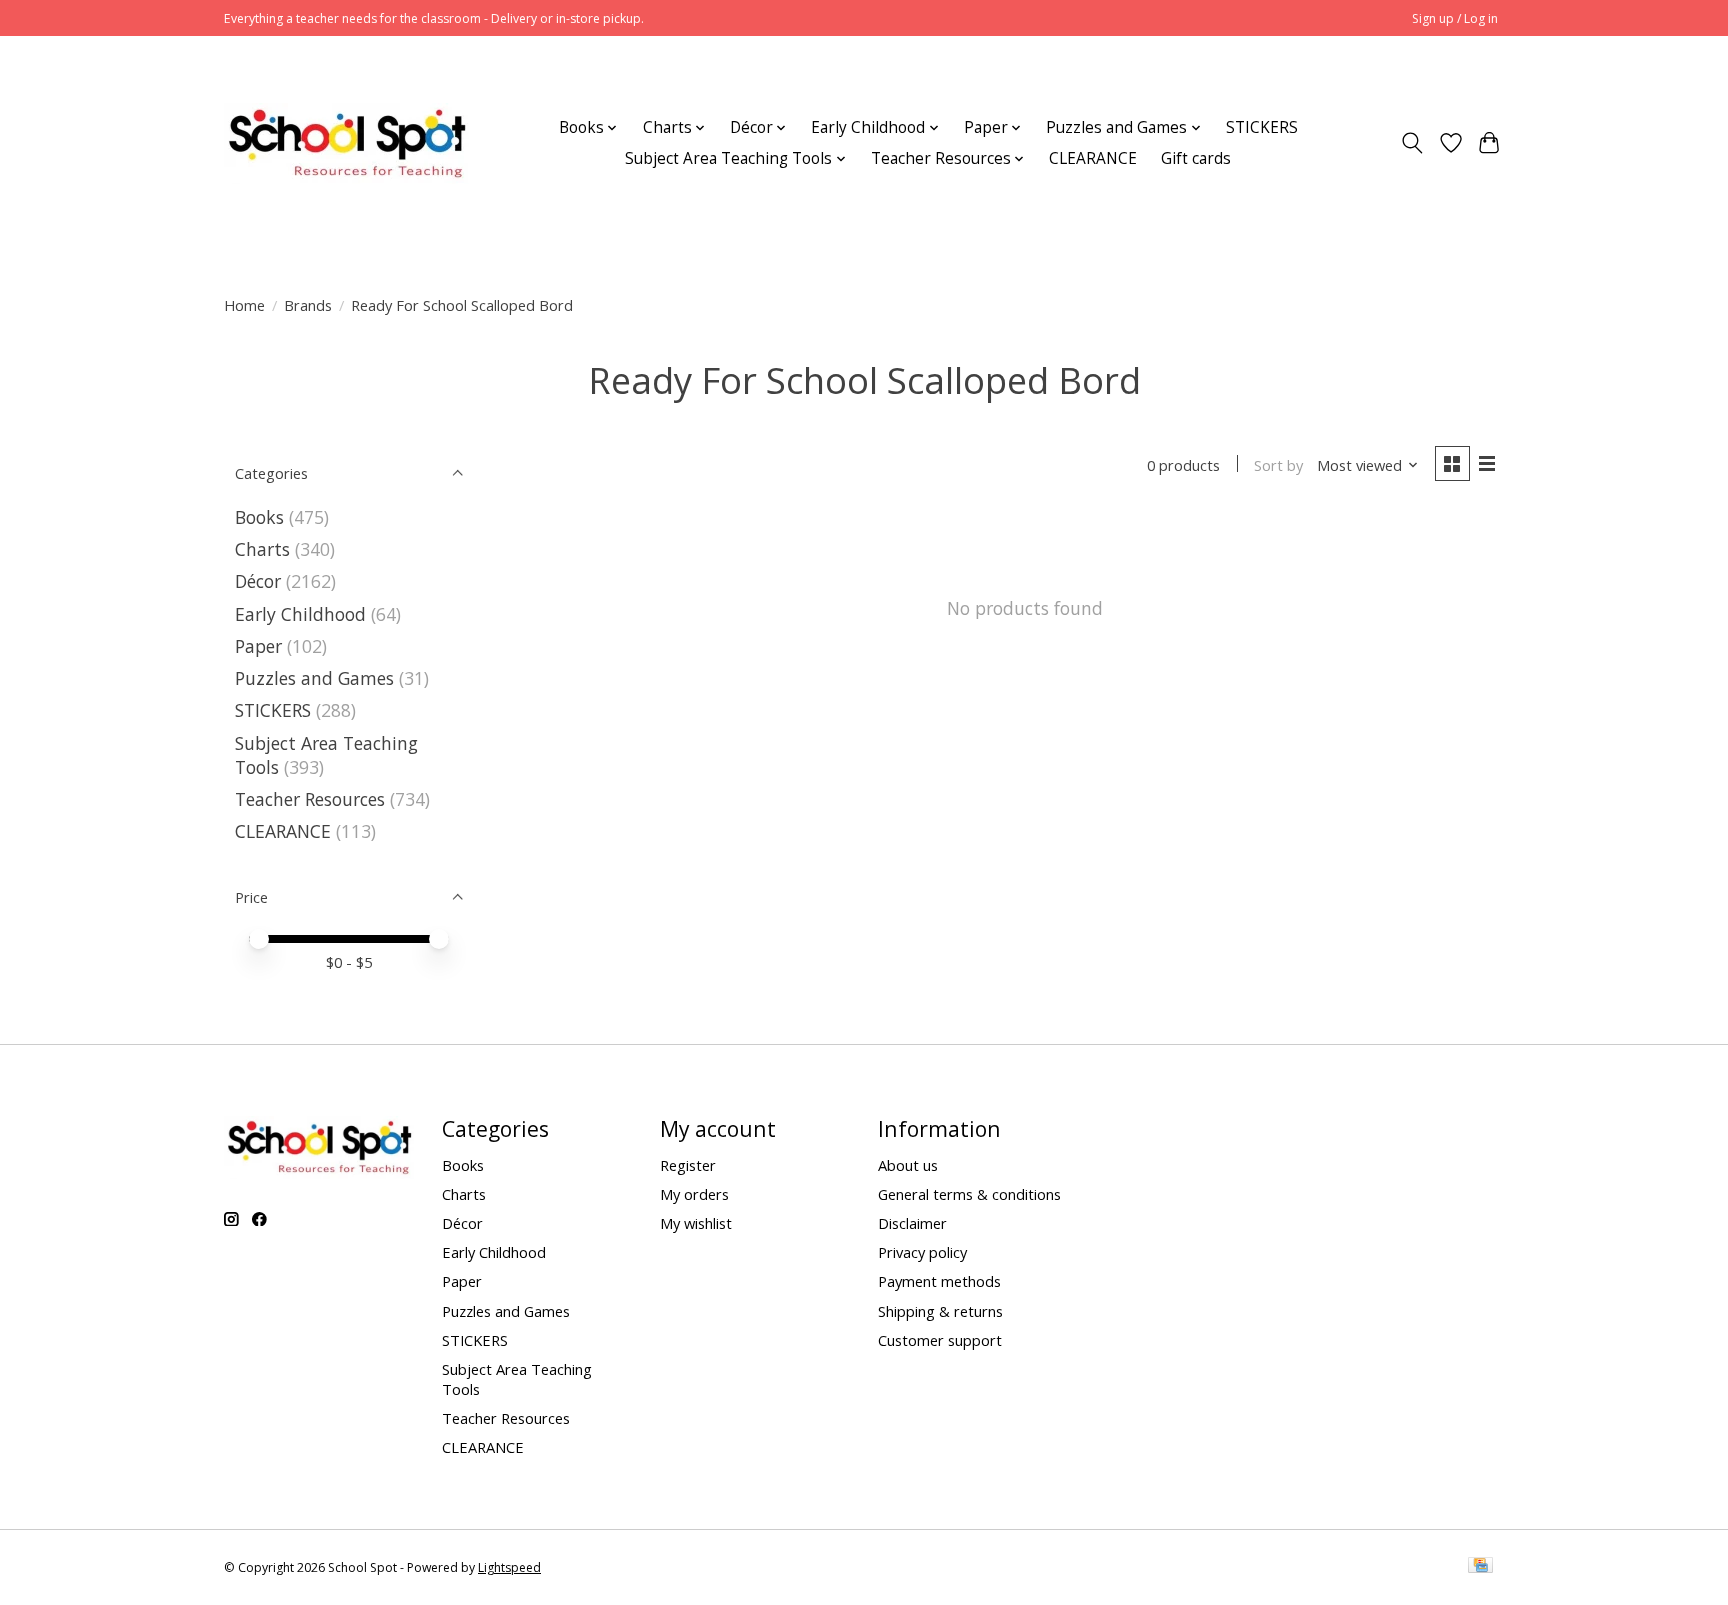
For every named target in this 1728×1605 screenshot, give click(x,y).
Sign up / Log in (1455, 18)
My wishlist (696, 1223)
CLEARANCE (1093, 158)
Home (244, 305)
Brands (308, 305)
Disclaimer (912, 1223)
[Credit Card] (1480, 1567)
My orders (694, 1194)
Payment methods (939, 1281)
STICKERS (1262, 127)
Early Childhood (300, 614)
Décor (258, 581)
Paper (258, 646)
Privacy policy (922, 1252)
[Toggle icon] (1412, 143)
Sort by (1278, 465)
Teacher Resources (310, 799)
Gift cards (1196, 158)
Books (259, 517)
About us (908, 1165)
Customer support (940, 1340)
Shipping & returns (940, 1311)
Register (688, 1165)
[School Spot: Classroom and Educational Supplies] (346, 143)
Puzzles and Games (314, 678)
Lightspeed (509, 1567)
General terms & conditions (969, 1194)
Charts (262, 549)
